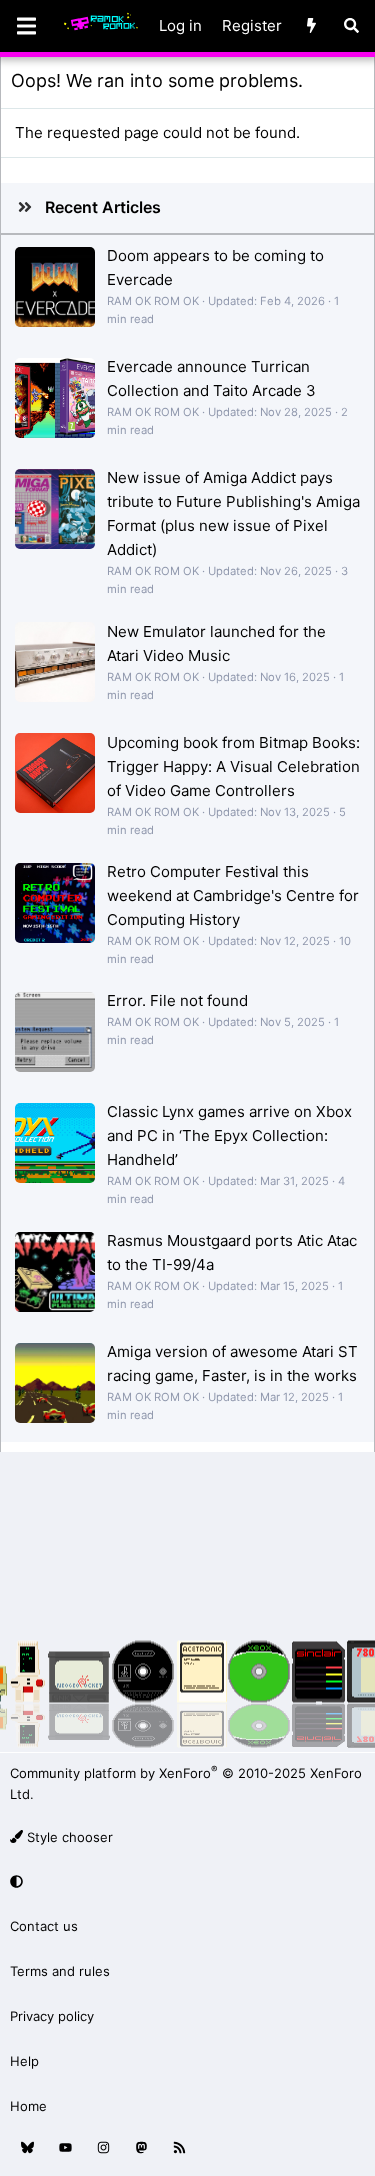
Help (24, 2061)
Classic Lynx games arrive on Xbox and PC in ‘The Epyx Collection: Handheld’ (229, 1135)
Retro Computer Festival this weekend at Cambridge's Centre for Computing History (233, 895)
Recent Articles (103, 207)
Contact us (44, 1926)
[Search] (351, 26)
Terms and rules (60, 1971)
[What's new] (311, 26)
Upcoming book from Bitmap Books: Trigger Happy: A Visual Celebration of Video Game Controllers (233, 766)
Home (28, 2106)
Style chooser (68, 1837)
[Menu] (26, 26)
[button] (184, 1882)
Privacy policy (52, 2016)
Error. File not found (177, 1000)
